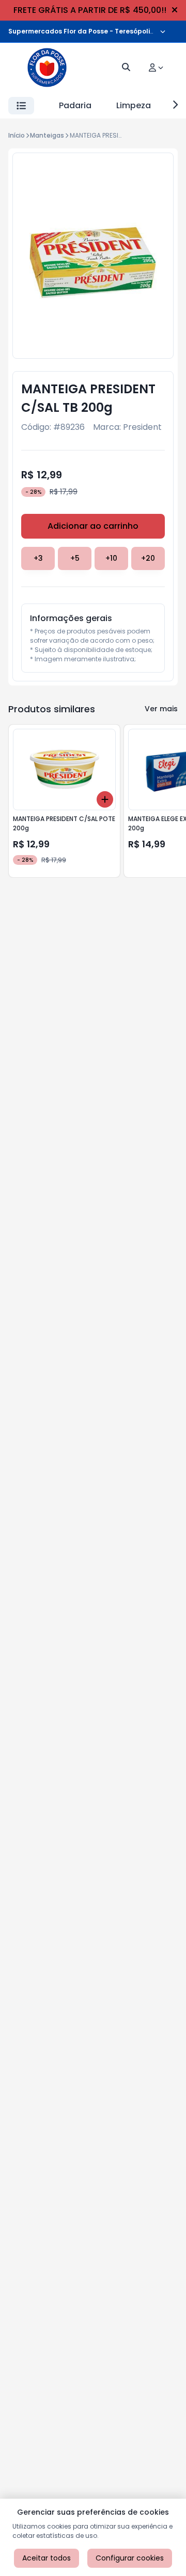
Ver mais (161, 709)
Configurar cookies (130, 2558)
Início (17, 135)
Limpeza (134, 105)
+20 (148, 558)
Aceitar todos (47, 2558)
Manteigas (47, 135)
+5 (75, 558)
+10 (111, 558)
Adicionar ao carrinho (93, 526)
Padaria (75, 105)
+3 (38, 558)
